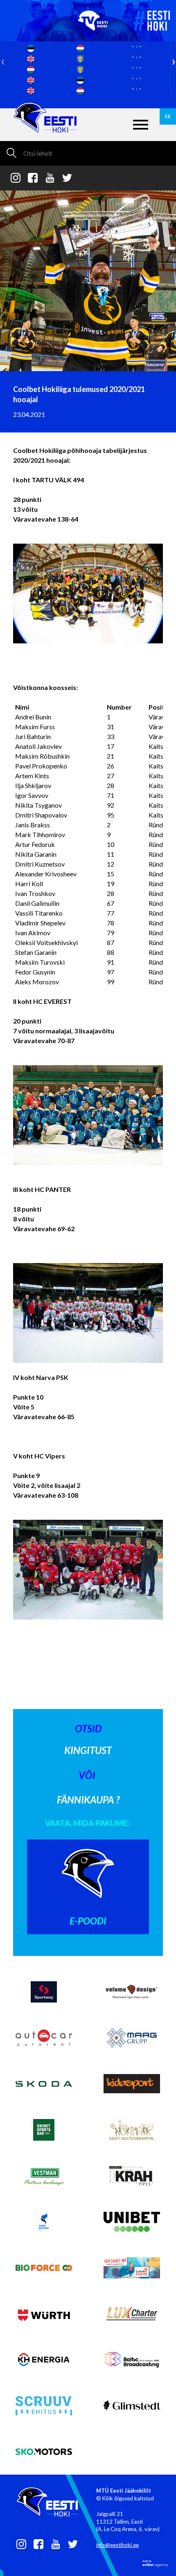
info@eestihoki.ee (117, 2545)
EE (168, 116)
